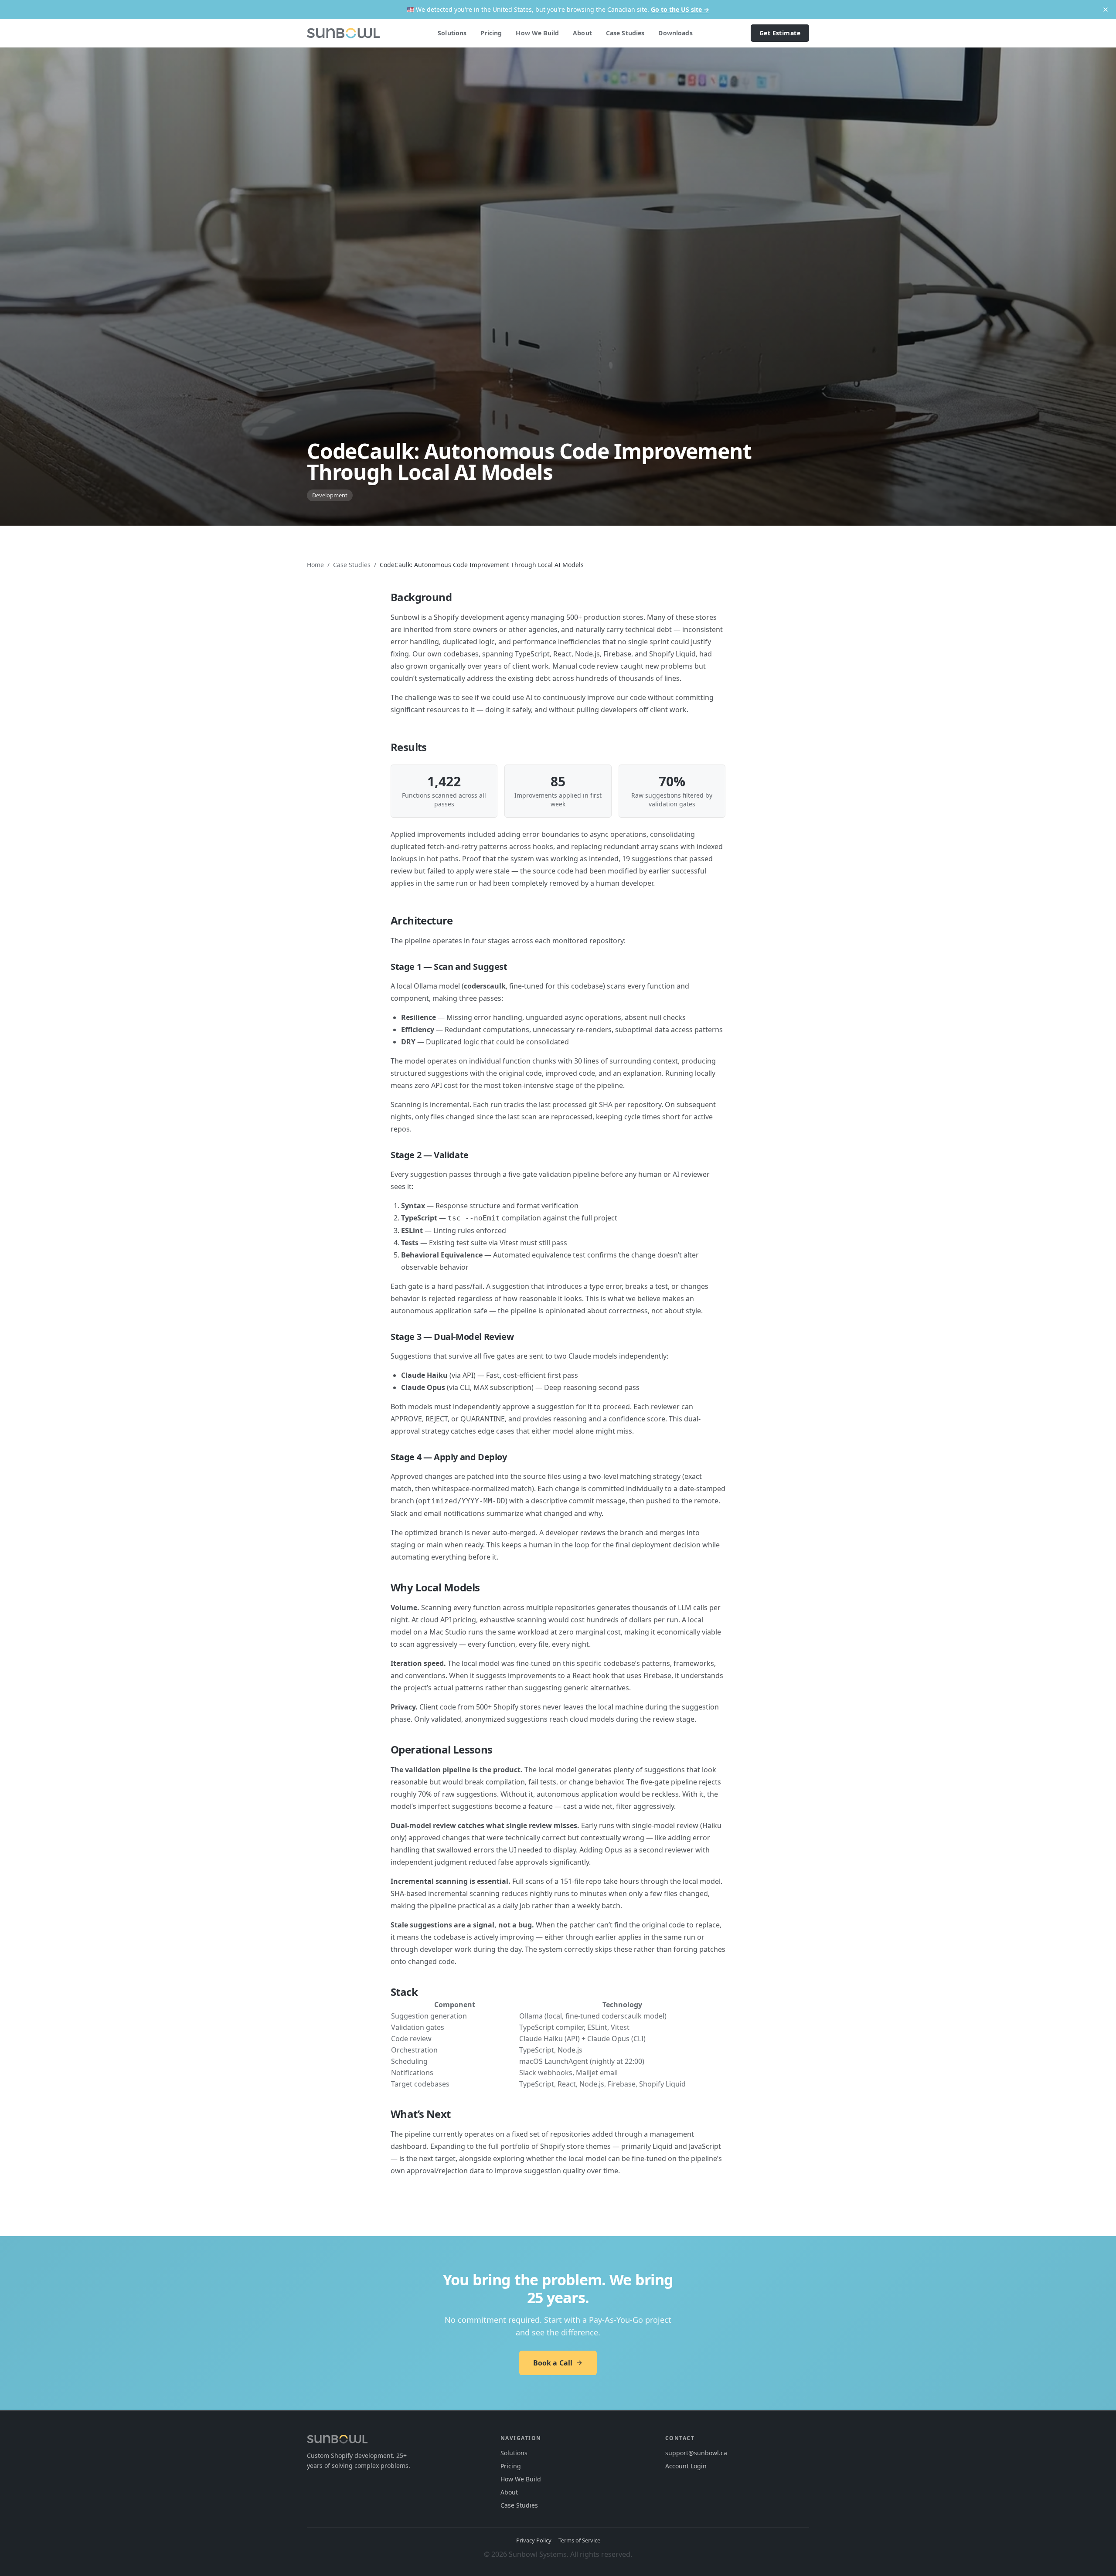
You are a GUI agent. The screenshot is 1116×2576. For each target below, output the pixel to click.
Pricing (491, 33)
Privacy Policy (534, 2540)
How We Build (537, 33)
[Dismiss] (1106, 10)
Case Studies (625, 33)
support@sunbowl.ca (696, 2453)
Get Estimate (780, 33)
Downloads (675, 33)
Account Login (686, 2466)
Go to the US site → (680, 9)
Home (315, 565)
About (582, 33)
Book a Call (553, 2363)
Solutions (452, 33)
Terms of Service (579, 2540)
